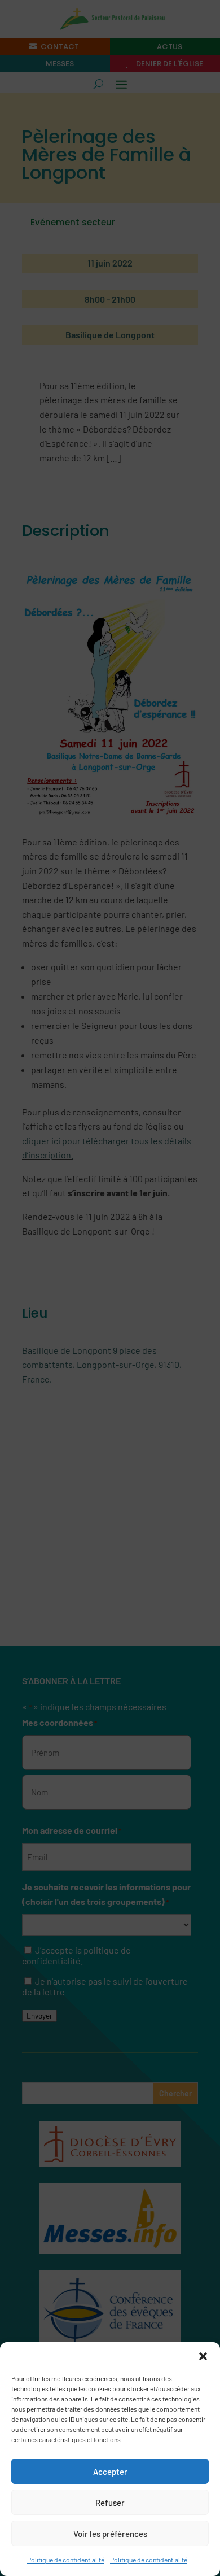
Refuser (110, 2503)
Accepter (110, 2472)
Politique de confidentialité (66, 2560)
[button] (203, 2356)
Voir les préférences (110, 2534)
